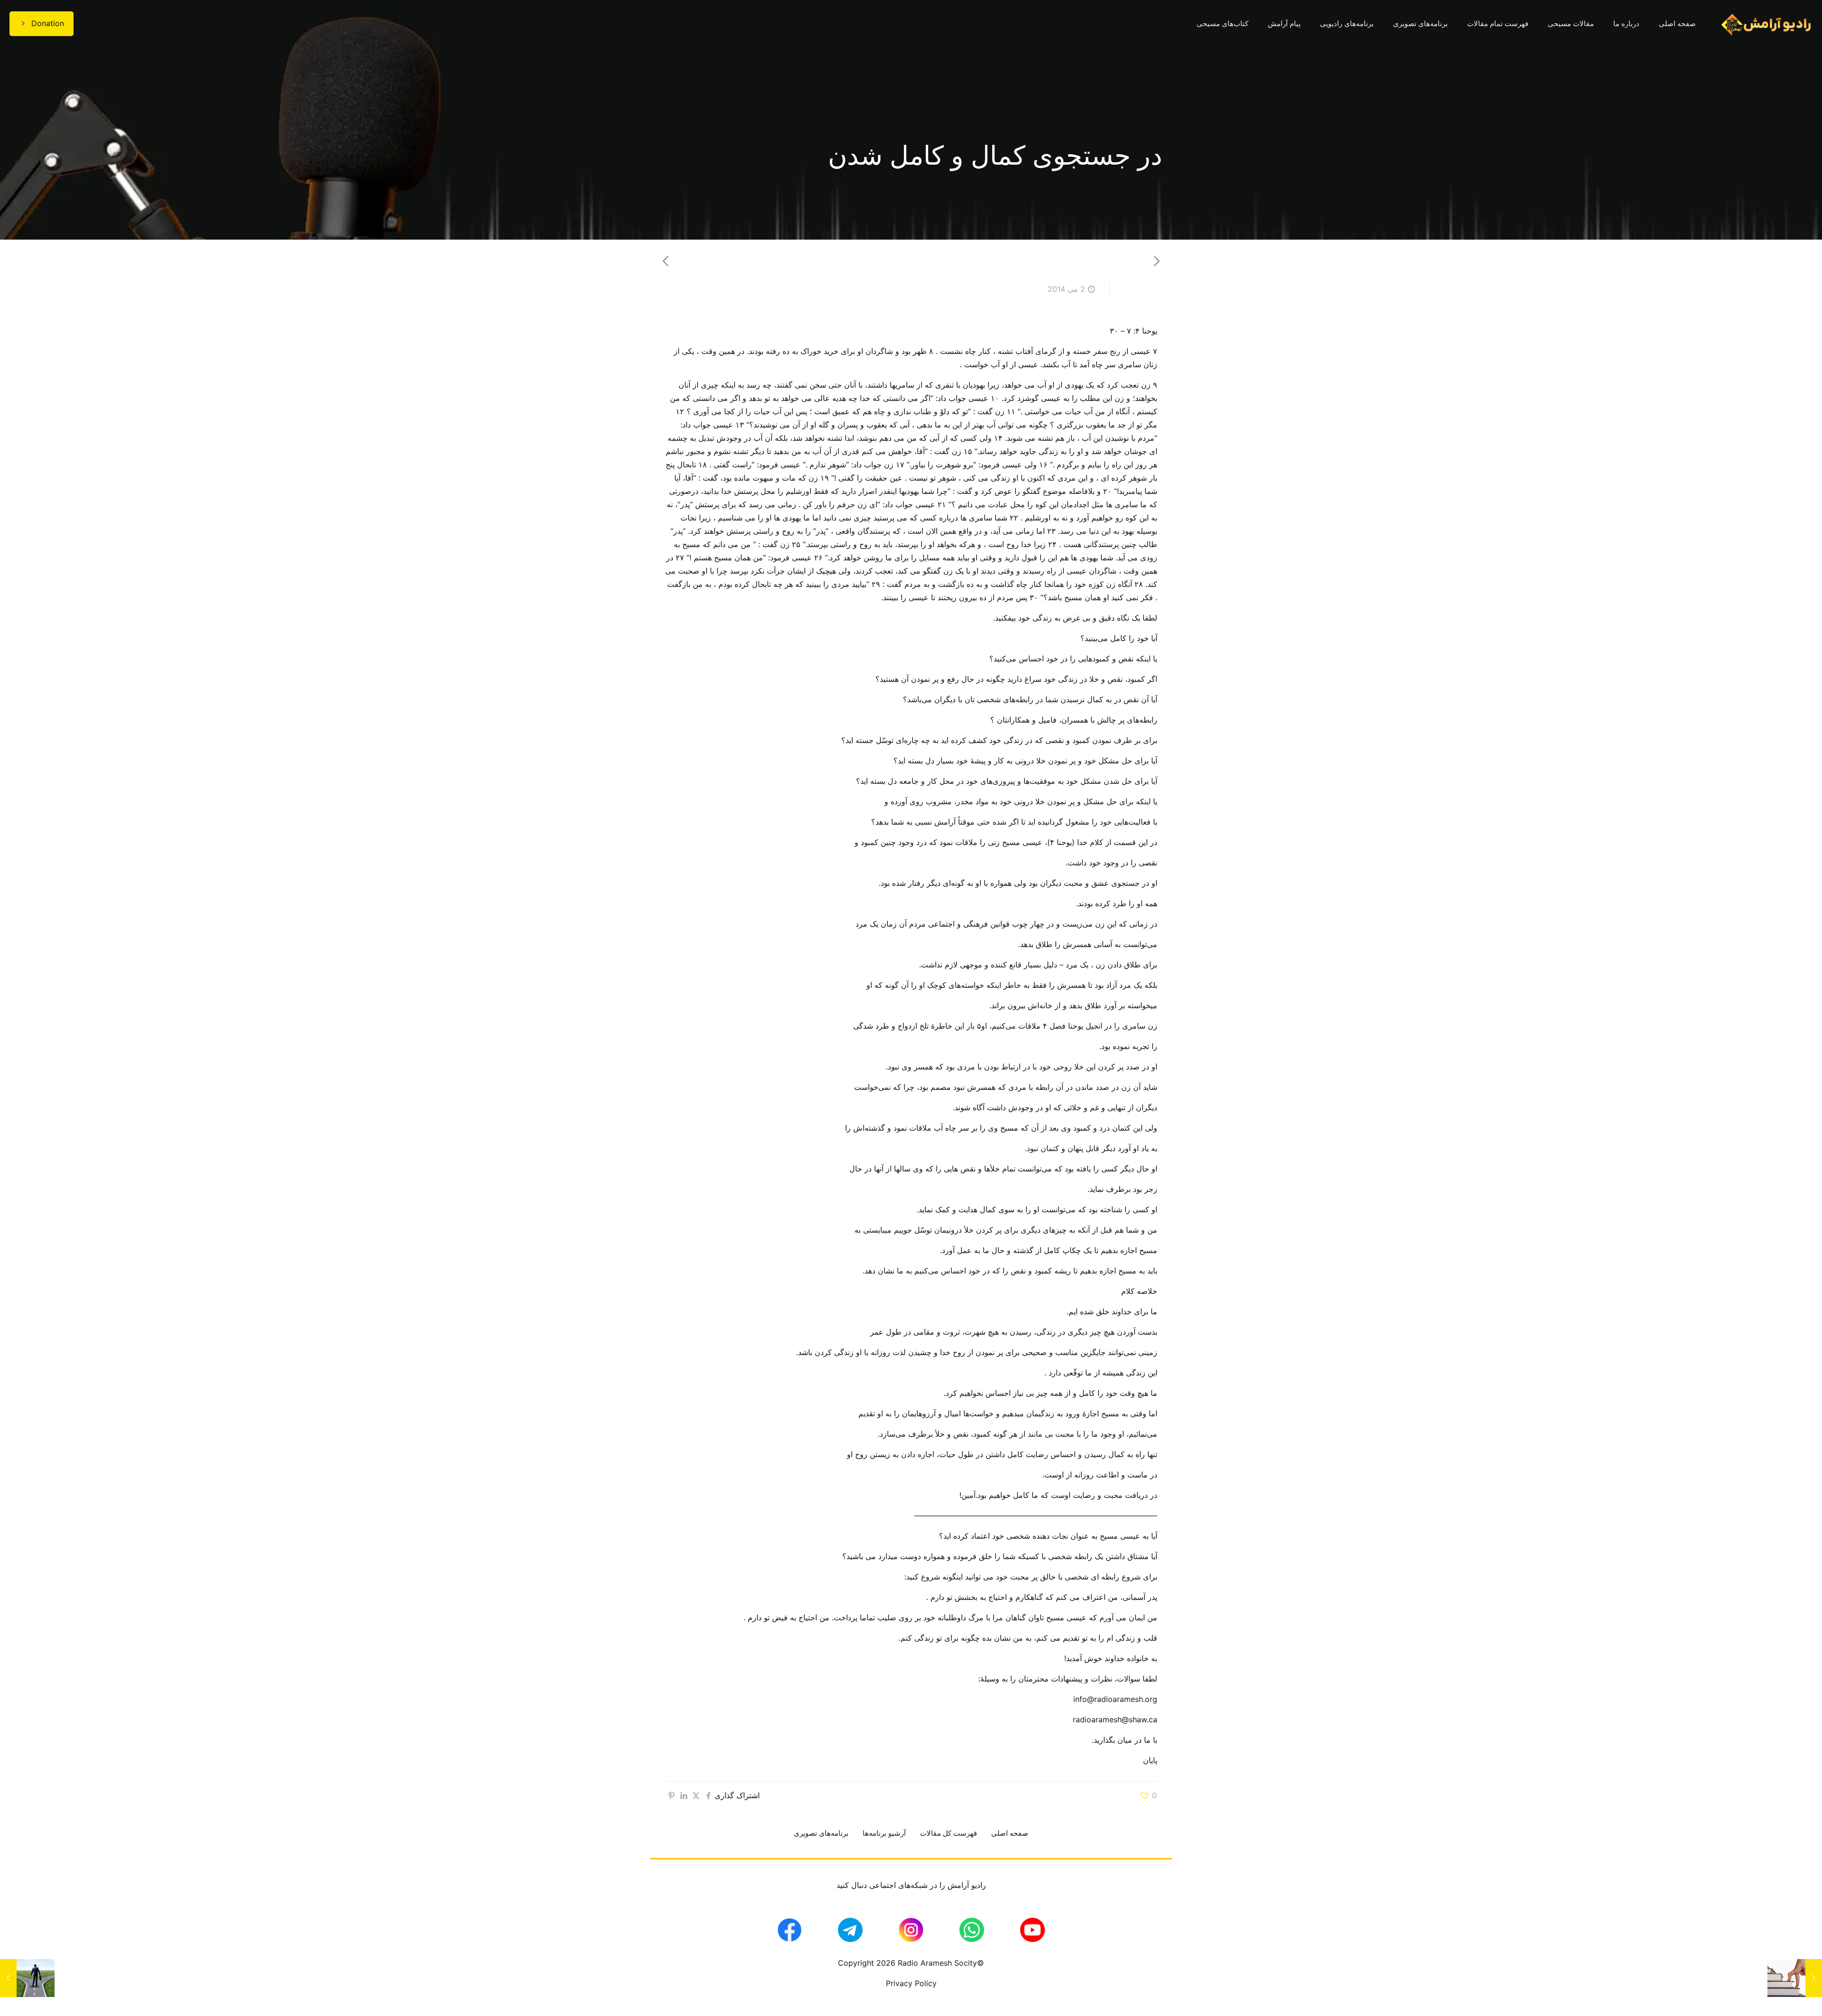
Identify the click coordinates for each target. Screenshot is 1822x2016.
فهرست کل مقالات (948, 1833)
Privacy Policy (911, 1983)
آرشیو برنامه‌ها (884, 1833)
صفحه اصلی (1010, 1833)
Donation (48, 23)
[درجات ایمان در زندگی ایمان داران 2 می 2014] (1795, 1978)
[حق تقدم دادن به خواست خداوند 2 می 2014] (27, 1978)
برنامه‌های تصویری (821, 1833)
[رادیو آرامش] (1766, 24)
